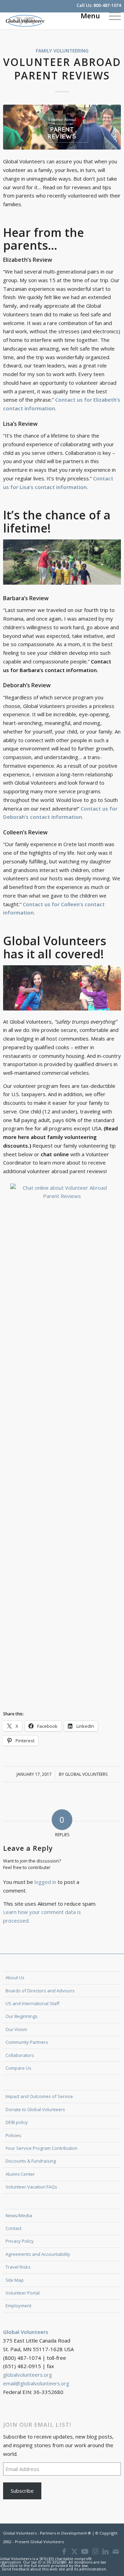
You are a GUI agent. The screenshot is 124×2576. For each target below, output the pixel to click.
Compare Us (18, 2068)
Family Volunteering (62, 51)
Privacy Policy (20, 2241)
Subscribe (22, 2491)
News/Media (19, 2215)
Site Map (15, 2280)
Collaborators (20, 2055)
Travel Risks (18, 2267)
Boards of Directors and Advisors (40, 1991)
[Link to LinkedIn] (105, 2551)
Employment (18, 2306)
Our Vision (16, 2029)
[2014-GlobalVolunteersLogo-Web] (50, 21)
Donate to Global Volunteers (35, 2109)
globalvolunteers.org (28, 2375)
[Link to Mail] (116, 2551)
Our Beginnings (22, 2016)
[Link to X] (74, 2551)
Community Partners (27, 2042)
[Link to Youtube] (85, 2551)
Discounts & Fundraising (31, 2161)
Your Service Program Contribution (42, 2148)
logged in (45, 1882)
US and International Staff (33, 2003)
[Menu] (111, 16)
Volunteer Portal (23, 2293)
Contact (13, 2228)
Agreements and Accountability (38, 2254)
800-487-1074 (107, 5)
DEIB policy (17, 2122)
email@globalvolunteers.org (36, 2383)
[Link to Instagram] (95, 2551)
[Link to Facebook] (64, 2551)
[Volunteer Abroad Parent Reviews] (62, 127)
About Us (15, 1978)
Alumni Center (20, 2174)
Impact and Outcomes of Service (39, 2096)
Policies (13, 2135)
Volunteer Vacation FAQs (31, 2187)
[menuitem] (111, 16)
